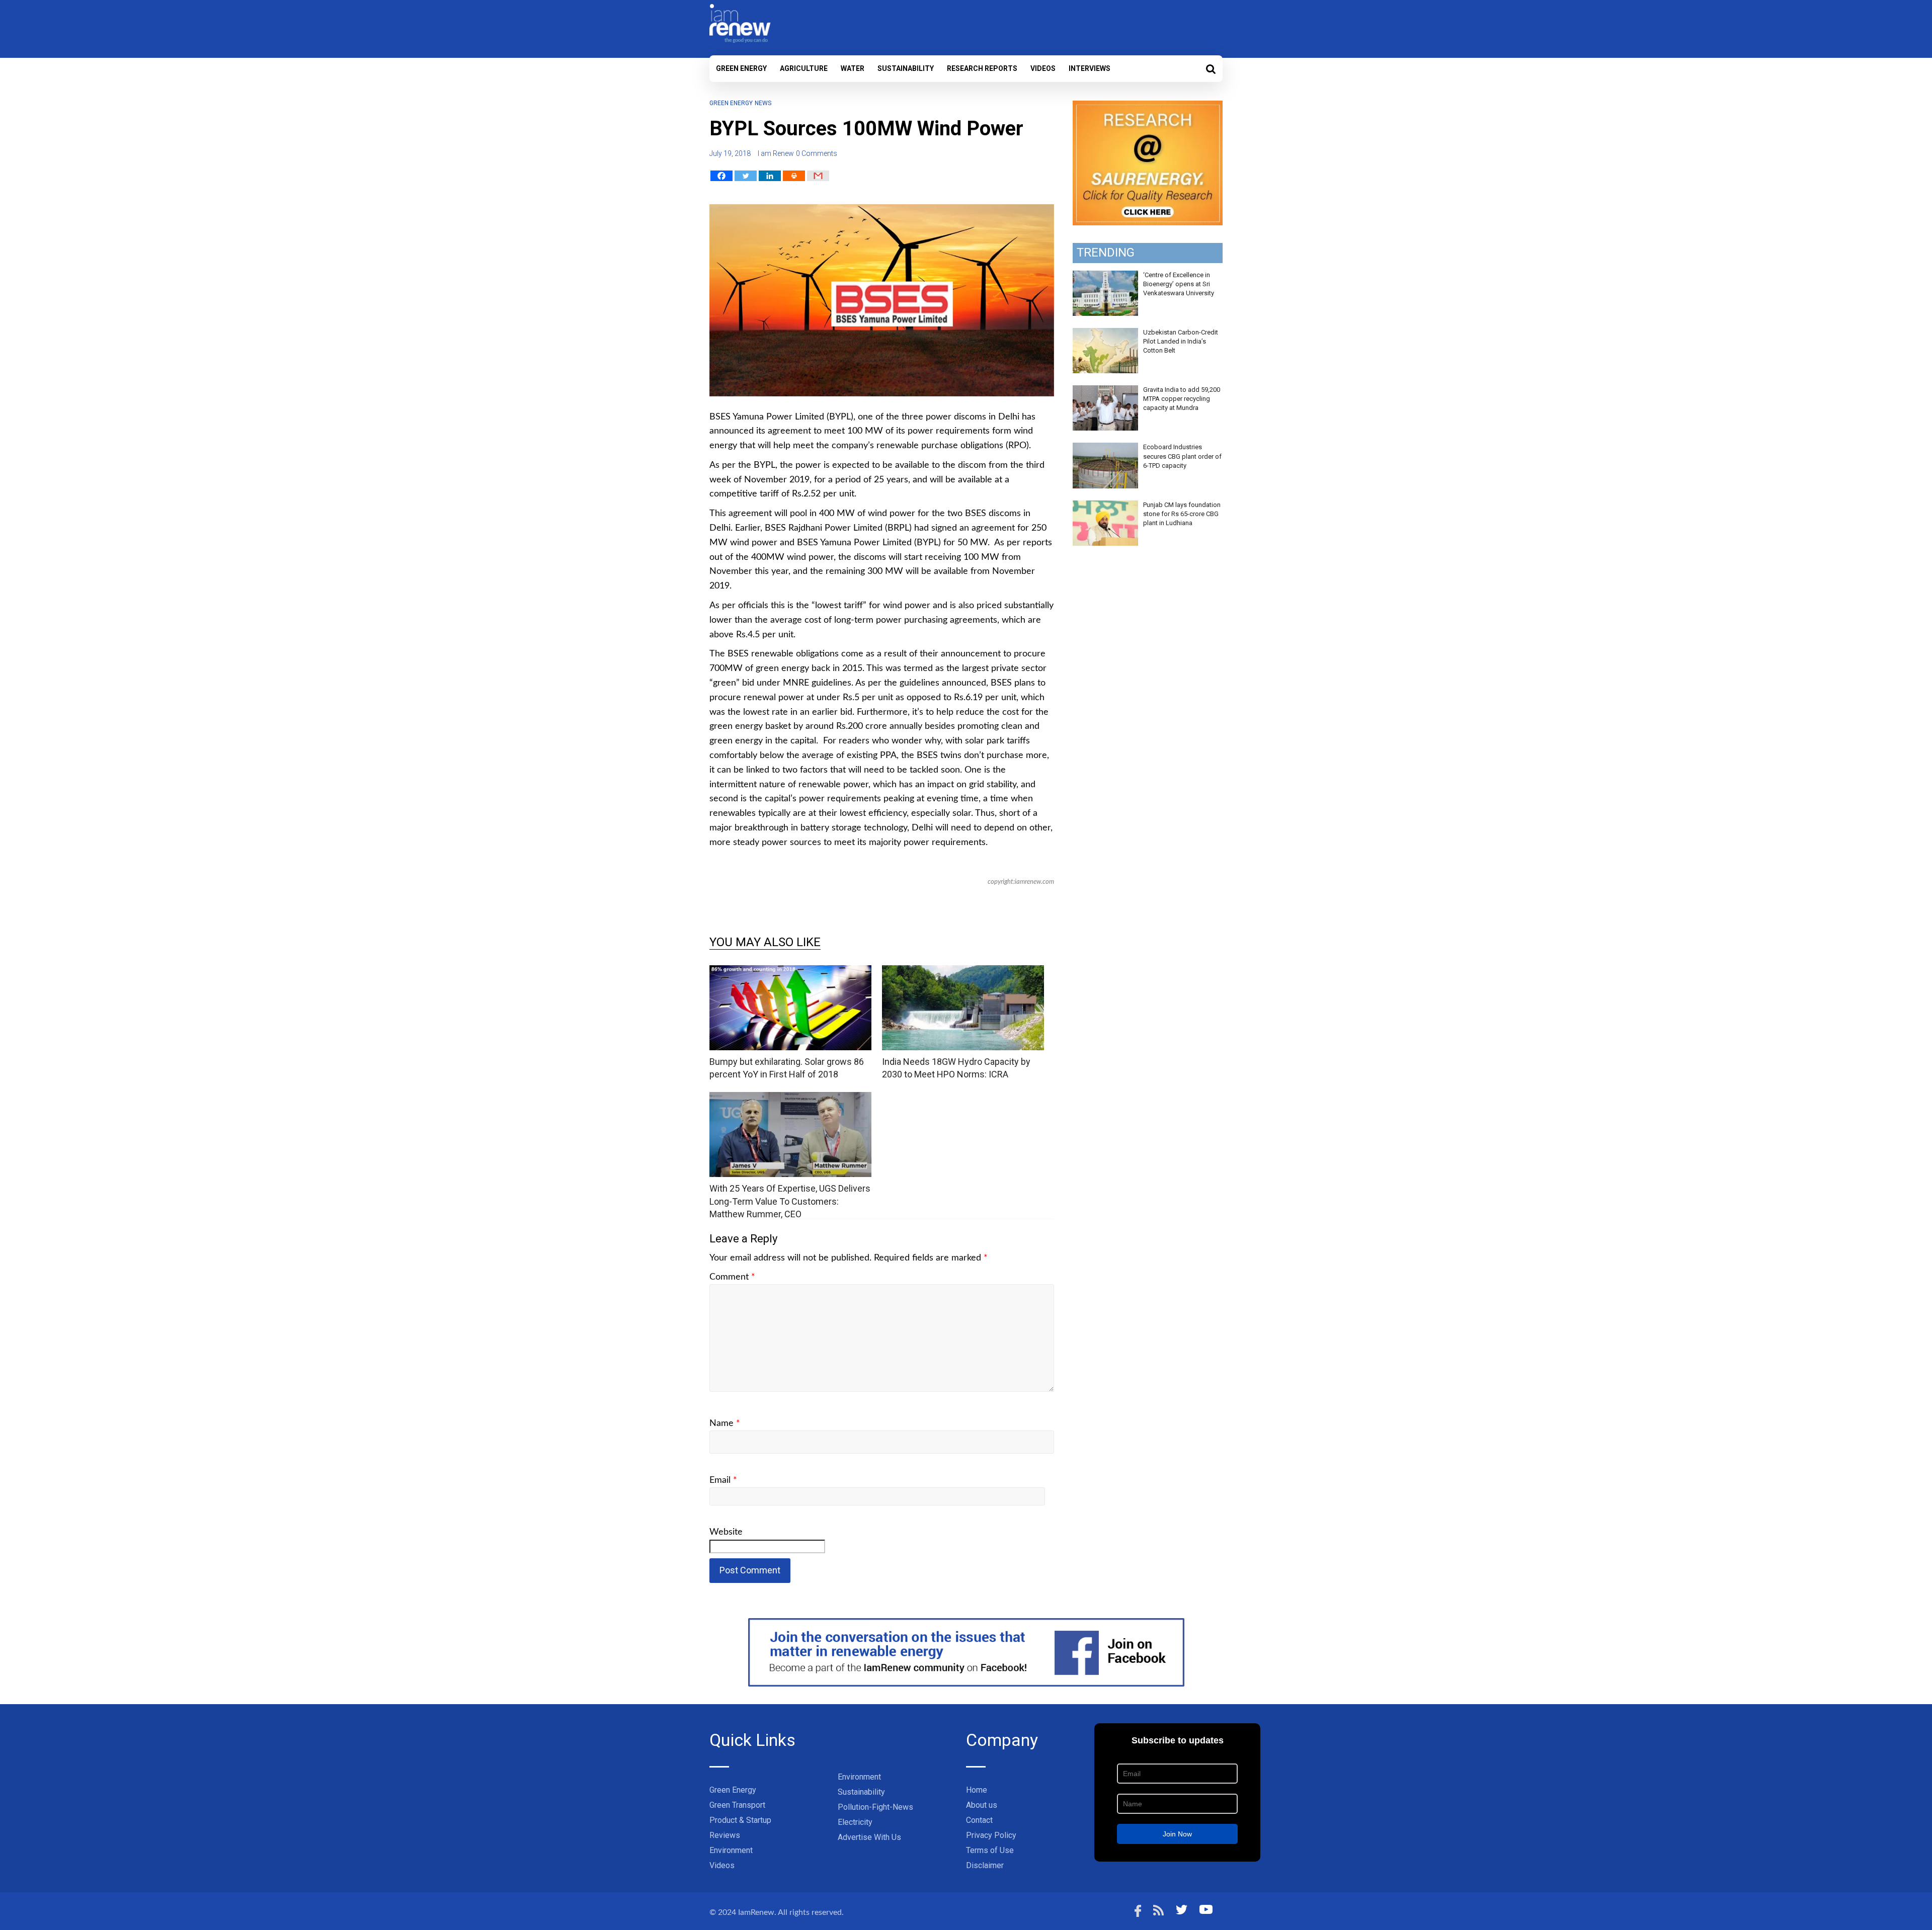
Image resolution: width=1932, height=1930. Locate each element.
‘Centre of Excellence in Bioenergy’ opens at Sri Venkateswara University (1179, 284)
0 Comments (817, 153)
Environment (731, 1850)
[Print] (794, 176)
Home (977, 1790)
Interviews (1090, 68)
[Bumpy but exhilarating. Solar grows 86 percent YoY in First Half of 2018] (790, 972)
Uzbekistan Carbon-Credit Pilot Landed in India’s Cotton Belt (1181, 341)
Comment (732, 1277)
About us (982, 1805)
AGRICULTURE (804, 68)
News (763, 103)
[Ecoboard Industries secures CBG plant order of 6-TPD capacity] (1105, 448)
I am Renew (776, 153)
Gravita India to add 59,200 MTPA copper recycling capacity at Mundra (1182, 399)
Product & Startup (740, 1820)
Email (723, 1480)
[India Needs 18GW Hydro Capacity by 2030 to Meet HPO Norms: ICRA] (963, 972)
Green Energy (741, 68)
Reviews (725, 1835)
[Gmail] (818, 176)
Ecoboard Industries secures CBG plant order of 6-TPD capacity (1182, 456)
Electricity (855, 1822)
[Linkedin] (770, 176)
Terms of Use (990, 1850)
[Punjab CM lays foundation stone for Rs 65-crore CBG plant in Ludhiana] (1105, 506)
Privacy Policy (991, 1835)
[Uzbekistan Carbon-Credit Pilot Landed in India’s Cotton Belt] (1105, 333)
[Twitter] (746, 176)
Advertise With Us (869, 1837)
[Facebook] (721, 176)
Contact (979, 1820)
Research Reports (982, 68)
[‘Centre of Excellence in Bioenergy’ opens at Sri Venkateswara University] (1105, 276)
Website (726, 1532)
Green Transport (737, 1805)
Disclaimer (985, 1865)
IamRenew (756, 1912)
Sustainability (906, 68)
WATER (853, 68)
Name (725, 1423)
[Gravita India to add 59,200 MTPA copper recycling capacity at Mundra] (1105, 391)
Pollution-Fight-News (875, 1807)
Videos (1043, 68)
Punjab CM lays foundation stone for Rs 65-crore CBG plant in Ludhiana (1182, 514)
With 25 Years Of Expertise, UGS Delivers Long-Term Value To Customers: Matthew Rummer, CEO (790, 1201)
